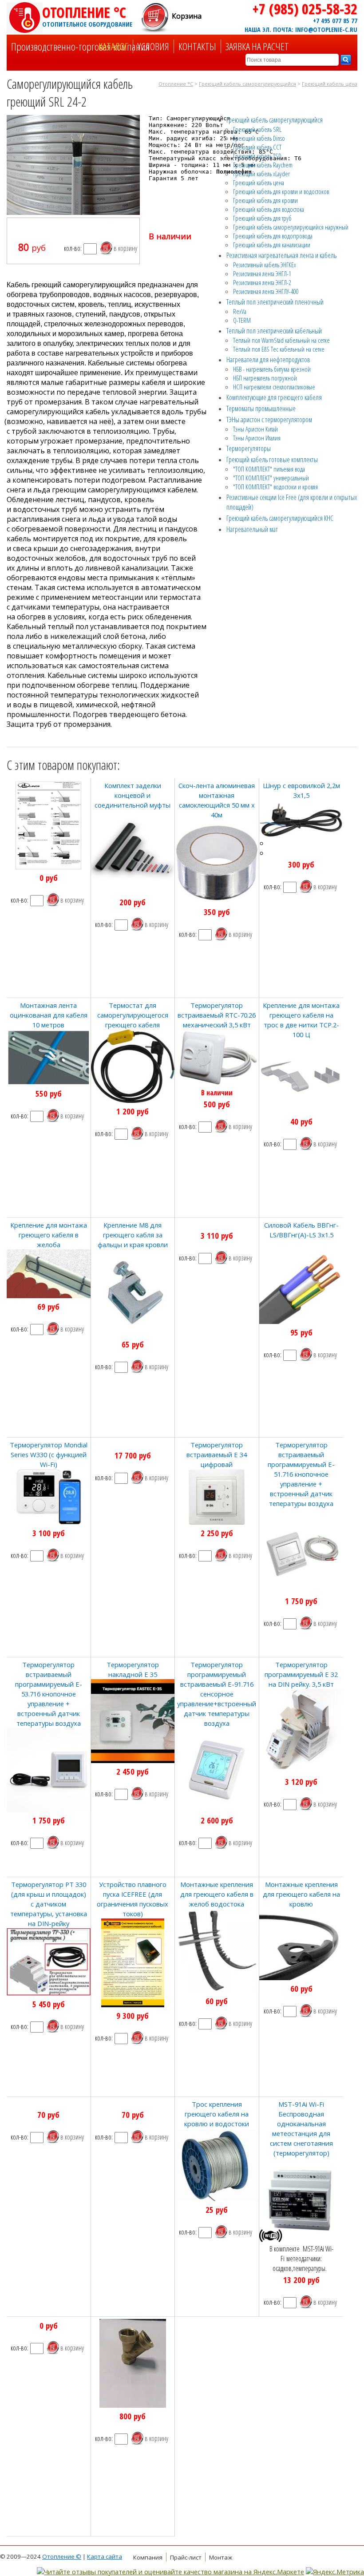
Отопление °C (87, 16)
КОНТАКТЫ (197, 46)
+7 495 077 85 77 (335, 20)
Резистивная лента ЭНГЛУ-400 (266, 291)
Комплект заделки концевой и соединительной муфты (133, 795)
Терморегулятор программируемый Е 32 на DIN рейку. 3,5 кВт (301, 1674)
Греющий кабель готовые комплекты (272, 460)
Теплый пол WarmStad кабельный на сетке (281, 340)
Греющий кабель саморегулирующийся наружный (291, 227)
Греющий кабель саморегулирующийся (247, 84)
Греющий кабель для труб (262, 218)
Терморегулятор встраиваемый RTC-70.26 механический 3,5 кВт (217, 1015)
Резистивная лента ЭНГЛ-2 (262, 282)
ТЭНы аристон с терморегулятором (269, 420)
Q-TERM (242, 320)
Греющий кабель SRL (257, 129)
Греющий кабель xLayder (261, 174)
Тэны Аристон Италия (257, 438)
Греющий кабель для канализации (272, 245)
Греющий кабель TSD (257, 156)
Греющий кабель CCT (257, 147)
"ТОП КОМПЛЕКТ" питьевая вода (269, 469)
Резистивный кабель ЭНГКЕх (265, 265)
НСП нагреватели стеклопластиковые (274, 387)
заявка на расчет (257, 46)
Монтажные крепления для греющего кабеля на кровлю (301, 1894)
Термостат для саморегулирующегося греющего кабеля (133, 1015)
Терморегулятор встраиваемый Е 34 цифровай (217, 1454)
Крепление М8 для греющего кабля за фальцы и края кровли (133, 1235)
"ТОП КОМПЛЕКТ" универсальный (271, 478)
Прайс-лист (186, 2557)
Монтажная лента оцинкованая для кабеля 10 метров (49, 1015)
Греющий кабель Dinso (259, 138)
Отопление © (62, 2556)
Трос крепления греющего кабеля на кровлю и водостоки (217, 2114)
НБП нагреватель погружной (265, 378)
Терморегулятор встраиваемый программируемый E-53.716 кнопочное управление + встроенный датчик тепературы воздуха (49, 1694)
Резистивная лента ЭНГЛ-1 (262, 273)
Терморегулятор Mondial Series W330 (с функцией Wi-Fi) (49, 1454)
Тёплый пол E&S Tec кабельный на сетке (279, 349)
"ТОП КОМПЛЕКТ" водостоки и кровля (275, 487)
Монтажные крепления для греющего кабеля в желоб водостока (217, 1894)
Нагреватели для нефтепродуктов (268, 360)
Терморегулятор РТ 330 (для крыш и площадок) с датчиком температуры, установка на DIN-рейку (49, 1904)
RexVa (240, 311)
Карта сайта (105, 2556)
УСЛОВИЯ (153, 46)
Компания (148, 2557)
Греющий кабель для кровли (265, 200)
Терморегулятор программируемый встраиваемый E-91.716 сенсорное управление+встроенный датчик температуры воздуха (217, 1694)
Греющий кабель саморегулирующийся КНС (280, 518)
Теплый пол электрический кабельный (274, 331)
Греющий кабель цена (330, 84)
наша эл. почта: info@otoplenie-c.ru (301, 29)
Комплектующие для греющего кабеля (274, 397)
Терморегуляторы (249, 448)
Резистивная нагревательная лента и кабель (281, 255)
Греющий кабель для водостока (269, 209)
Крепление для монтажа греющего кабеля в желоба (49, 1235)
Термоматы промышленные (261, 408)
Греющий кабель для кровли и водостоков (281, 191)
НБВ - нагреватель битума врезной (272, 369)
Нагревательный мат (252, 529)
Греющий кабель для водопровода (273, 236)
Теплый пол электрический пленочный (275, 302)
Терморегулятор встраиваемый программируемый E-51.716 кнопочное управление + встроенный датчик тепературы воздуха (301, 1474)
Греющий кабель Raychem (263, 165)
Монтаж (221, 2557)
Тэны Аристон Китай (255, 429)
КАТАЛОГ (113, 46)
